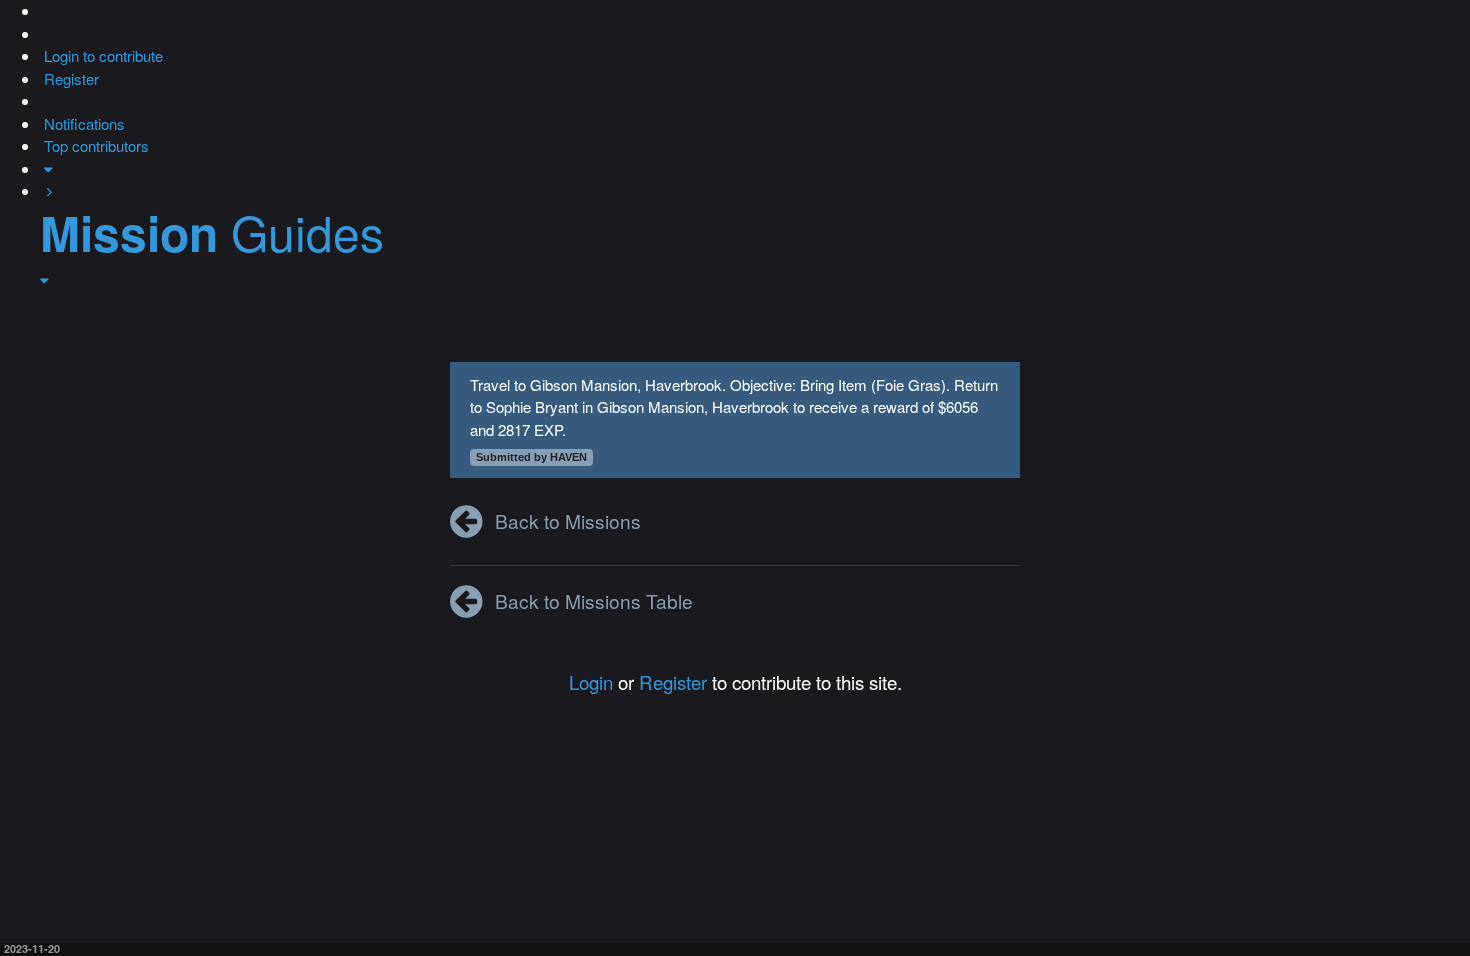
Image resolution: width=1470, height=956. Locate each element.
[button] (42, 10)
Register (673, 681)
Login (591, 681)
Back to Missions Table (594, 600)
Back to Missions (568, 520)
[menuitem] (101, 55)
